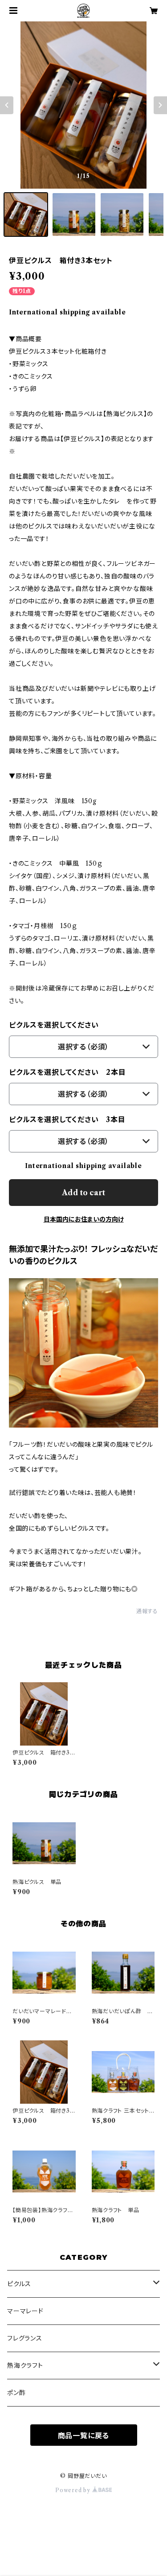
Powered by (74, 2490)
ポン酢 (16, 2393)
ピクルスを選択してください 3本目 (67, 1119)
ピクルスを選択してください (54, 1025)
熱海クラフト (25, 2365)
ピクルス (19, 2284)
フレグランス (25, 2338)
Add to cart (83, 1193)
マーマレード (25, 2311)
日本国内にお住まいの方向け (84, 1219)
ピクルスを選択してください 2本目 (67, 1072)
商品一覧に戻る (84, 2436)
